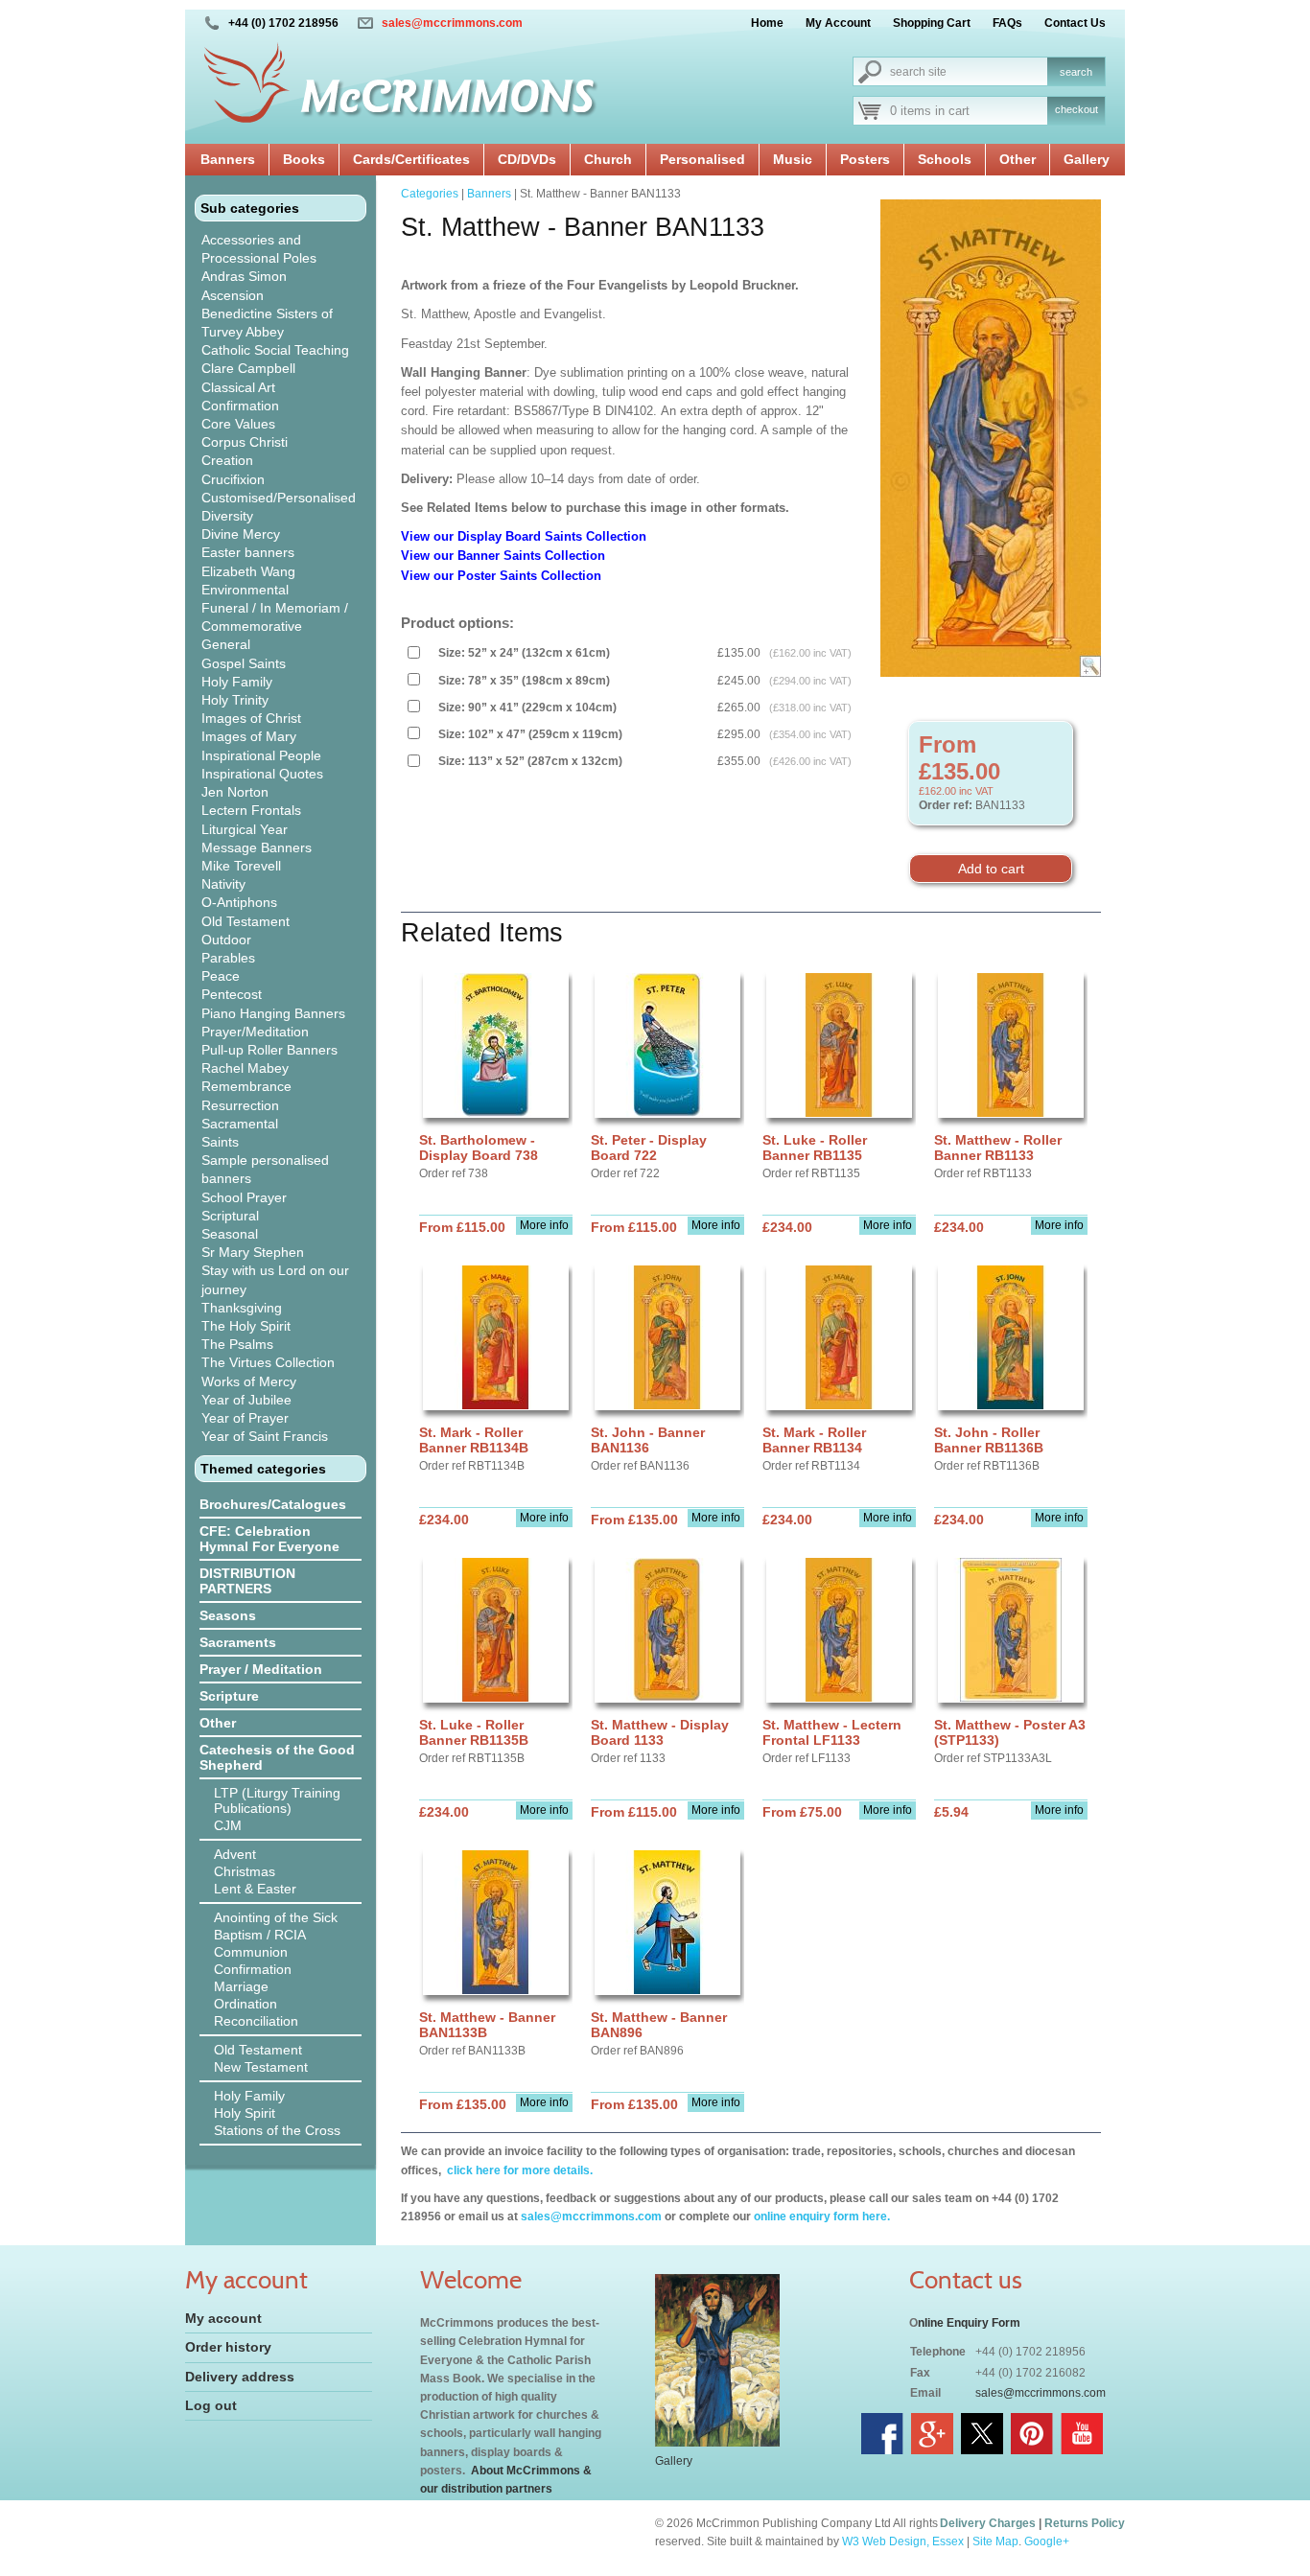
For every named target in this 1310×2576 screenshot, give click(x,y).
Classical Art (238, 387)
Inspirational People (261, 755)
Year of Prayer (245, 1418)
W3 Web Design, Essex (903, 2541)
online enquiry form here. (822, 2216)
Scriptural (230, 1216)
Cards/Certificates (411, 159)
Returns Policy (1085, 2523)
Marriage (241, 1986)
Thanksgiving (242, 1308)
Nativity (223, 884)
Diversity (227, 516)
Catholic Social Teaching (275, 350)
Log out (211, 2405)
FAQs (1007, 23)
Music (793, 159)
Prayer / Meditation (261, 1669)
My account (223, 2318)
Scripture (229, 1696)
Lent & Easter (255, 1889)
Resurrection (240, 1105)
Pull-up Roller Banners (269, 1050)
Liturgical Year (245, 829)
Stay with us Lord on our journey (275, 1279)
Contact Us (1075, 23)
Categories (430, 194)
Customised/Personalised (279, 498)
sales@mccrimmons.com (452, 23)
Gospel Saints (244, 663)
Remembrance (246, 1086)
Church (608, 159)
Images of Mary (249, 736)
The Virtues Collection (268, 1362)
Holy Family (237, 682)
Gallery (1087, 159)
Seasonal (230, 1234)
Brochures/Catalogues (273, 1504)
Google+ (1047, 2541)
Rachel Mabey (245, 1068)
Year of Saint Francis (265, 1436)
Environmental (245, 590)
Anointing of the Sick (276, 1917)
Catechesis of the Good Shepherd (277, 1757)
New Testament (261, 2067)
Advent (235, 1854)
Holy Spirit (245, 2113)
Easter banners (248, 552)
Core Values (238, 424)
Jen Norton (235, 792)
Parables (228, 958)
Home (767, 23)
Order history (228, 2347)
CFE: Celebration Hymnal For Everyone (269, 1539)
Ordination (246, 2004)
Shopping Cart (932, 23)
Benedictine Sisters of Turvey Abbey (267, 323)
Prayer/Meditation (255, 1032)
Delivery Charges (988, 2523)
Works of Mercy (249, 1381)
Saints (220, 1142)
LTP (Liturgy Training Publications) (277, 1800)
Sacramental (240, 1124)
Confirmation (240, 406)
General (226, 644)
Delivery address (240, 2377)
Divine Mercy (241, 534)
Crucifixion (233, 479)
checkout (1076, 109)
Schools (945, 159)
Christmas (245, 1871)
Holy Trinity (235, 700)
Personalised (702, 159)
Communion (251, 1952)
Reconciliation (256, 2021)
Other (1018, 159)
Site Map (995, 2541)
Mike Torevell (241, 866)
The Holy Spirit (246, 1326)
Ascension (233, 295)
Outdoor (226, 940)
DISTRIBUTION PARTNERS (247, 1581)
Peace (221, 976)
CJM (228, 1825)
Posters (865, 159)
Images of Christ (251, 718)
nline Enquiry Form (969, 2323)
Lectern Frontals (251, 810)
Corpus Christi (245, 442)
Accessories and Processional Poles (259, 249)
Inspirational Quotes (262, 774)
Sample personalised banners (265, 1169)
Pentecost (232, 994)
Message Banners (257, 847)
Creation (227, 460)
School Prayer (244, 1197)
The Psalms (237, 1344)
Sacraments (238, 1642)
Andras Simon (244, 276)
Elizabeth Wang (248, 571)
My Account (838, 23)
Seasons (228, 1615)
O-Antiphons (239, 902)
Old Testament (246, 921)
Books (304, 159)
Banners (228, 159)
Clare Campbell (248, 368)
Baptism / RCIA (260, 1935)
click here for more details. (518, 2170)
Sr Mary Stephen (253, 1252)
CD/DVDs (527, 159)
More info (544, 1225)
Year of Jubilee (246, 1400)
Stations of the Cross (277, 2130)
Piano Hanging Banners (273, 1013)
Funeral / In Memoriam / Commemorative (275, 617)
